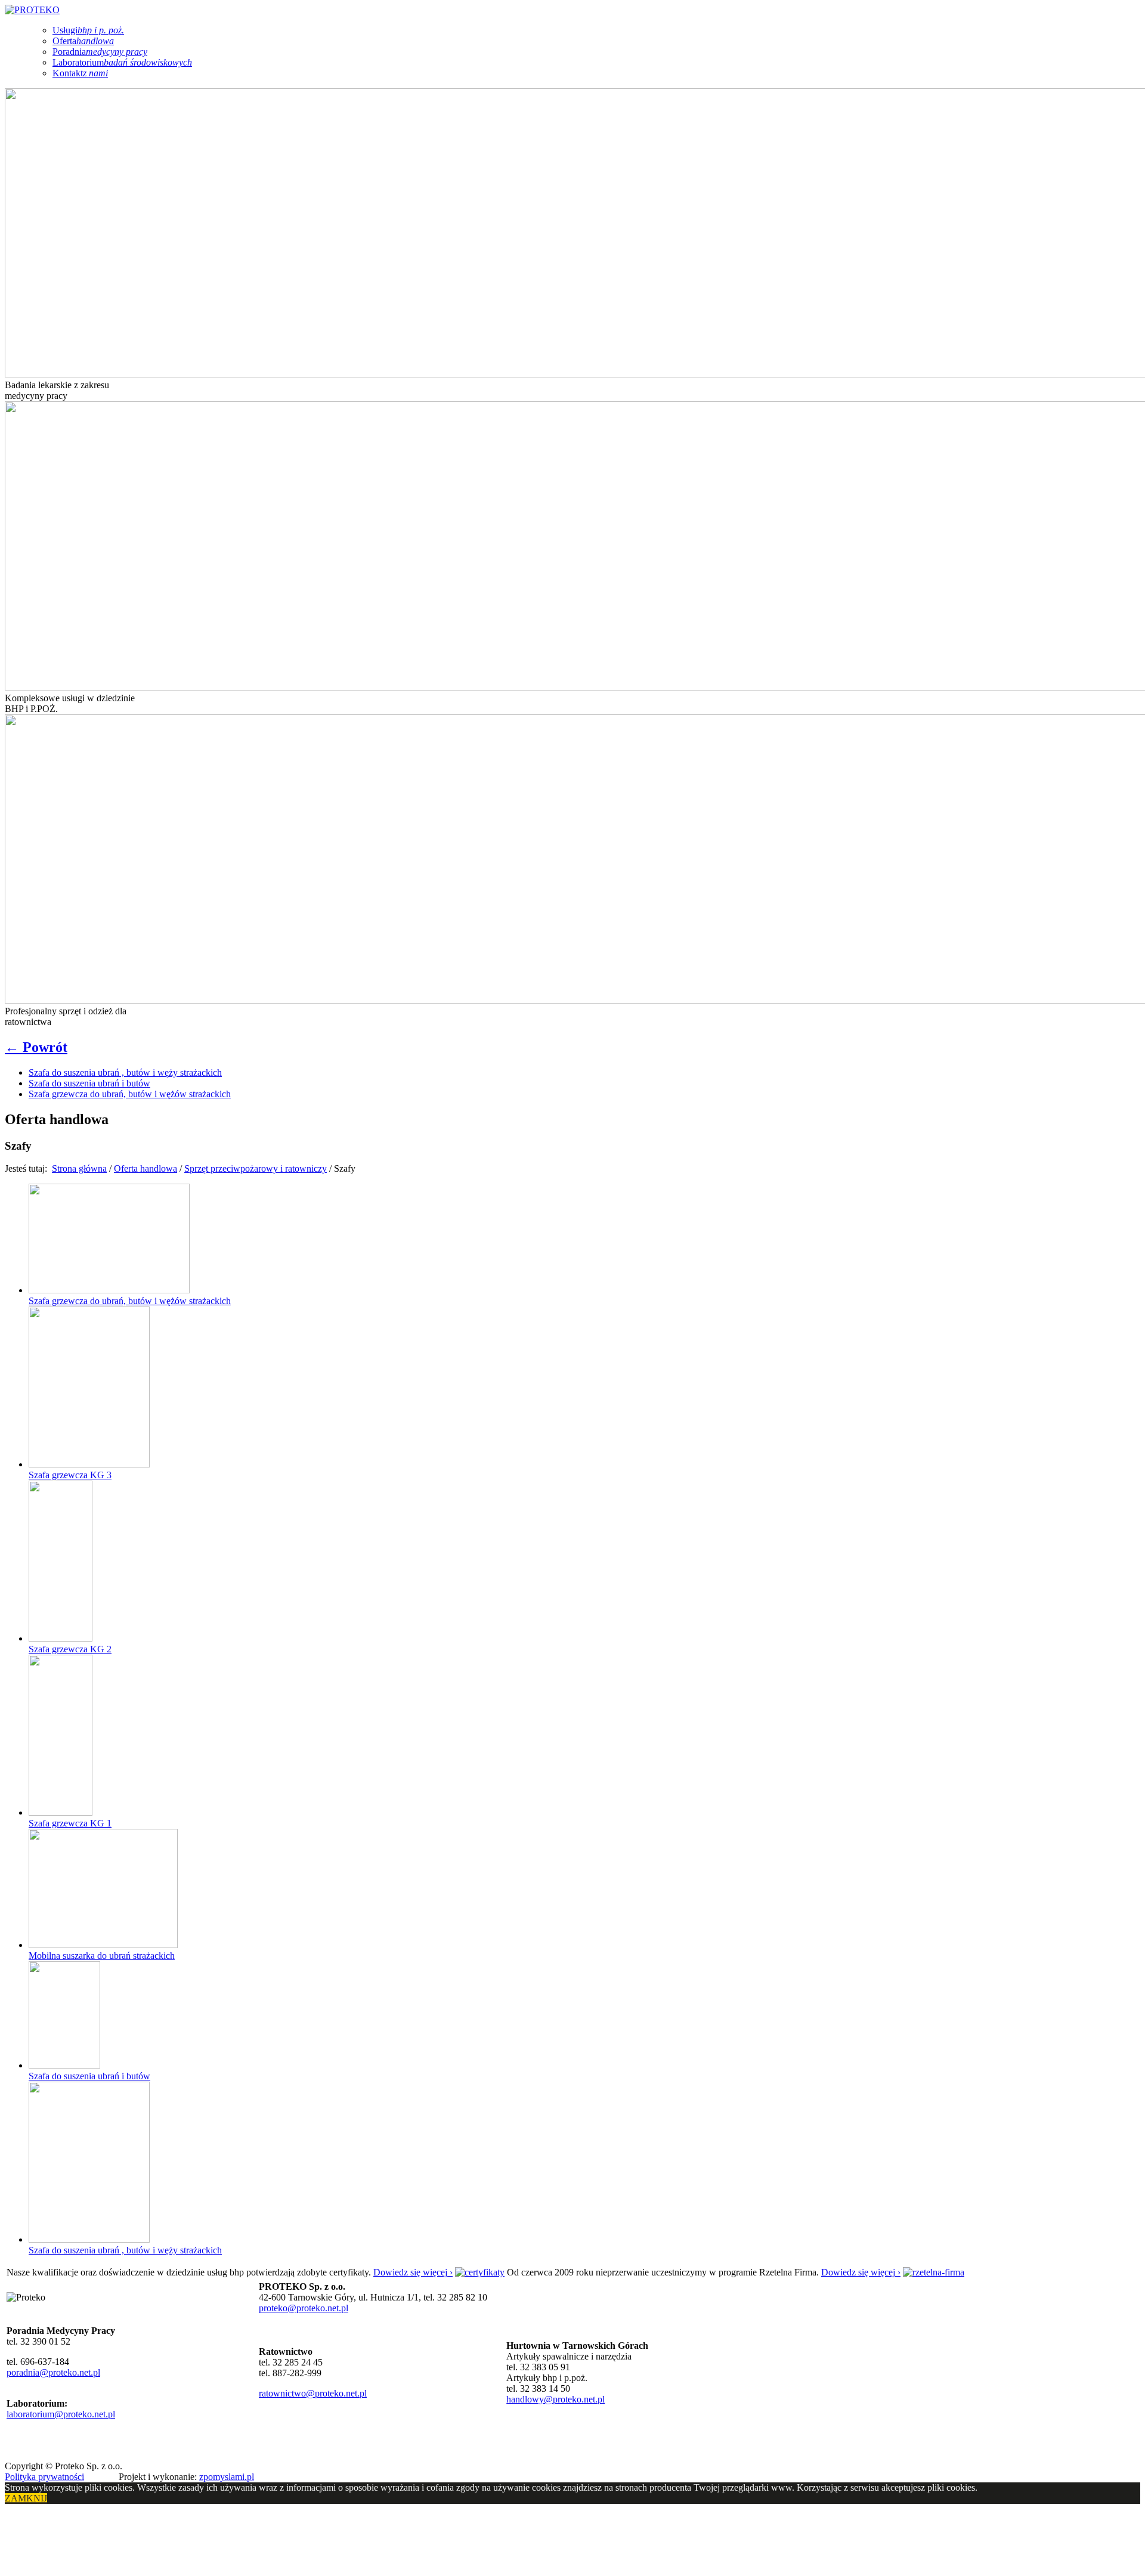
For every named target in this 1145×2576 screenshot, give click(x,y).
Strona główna (79, 1168)
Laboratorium (122, 62)
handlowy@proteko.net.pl (556, 2399)
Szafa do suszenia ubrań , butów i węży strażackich (125, 1072)
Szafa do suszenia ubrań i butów (89, 1083)
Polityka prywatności (44, 2477)
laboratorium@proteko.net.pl (61, 2414)
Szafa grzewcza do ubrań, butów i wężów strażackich (130, 1094)
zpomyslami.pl (227, 2477)
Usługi (88, 30)
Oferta (83, 41)
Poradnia (100, 52)
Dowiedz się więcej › (413, 2272)
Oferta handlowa (146, 1168)
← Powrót (36, 1047)
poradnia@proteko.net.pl (53, 2372)
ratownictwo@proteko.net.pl (313, 2393)
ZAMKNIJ (26, 2498)
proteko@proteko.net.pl (304, 2308)
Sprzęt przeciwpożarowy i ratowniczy (256, 1168)
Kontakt (80, 73)
